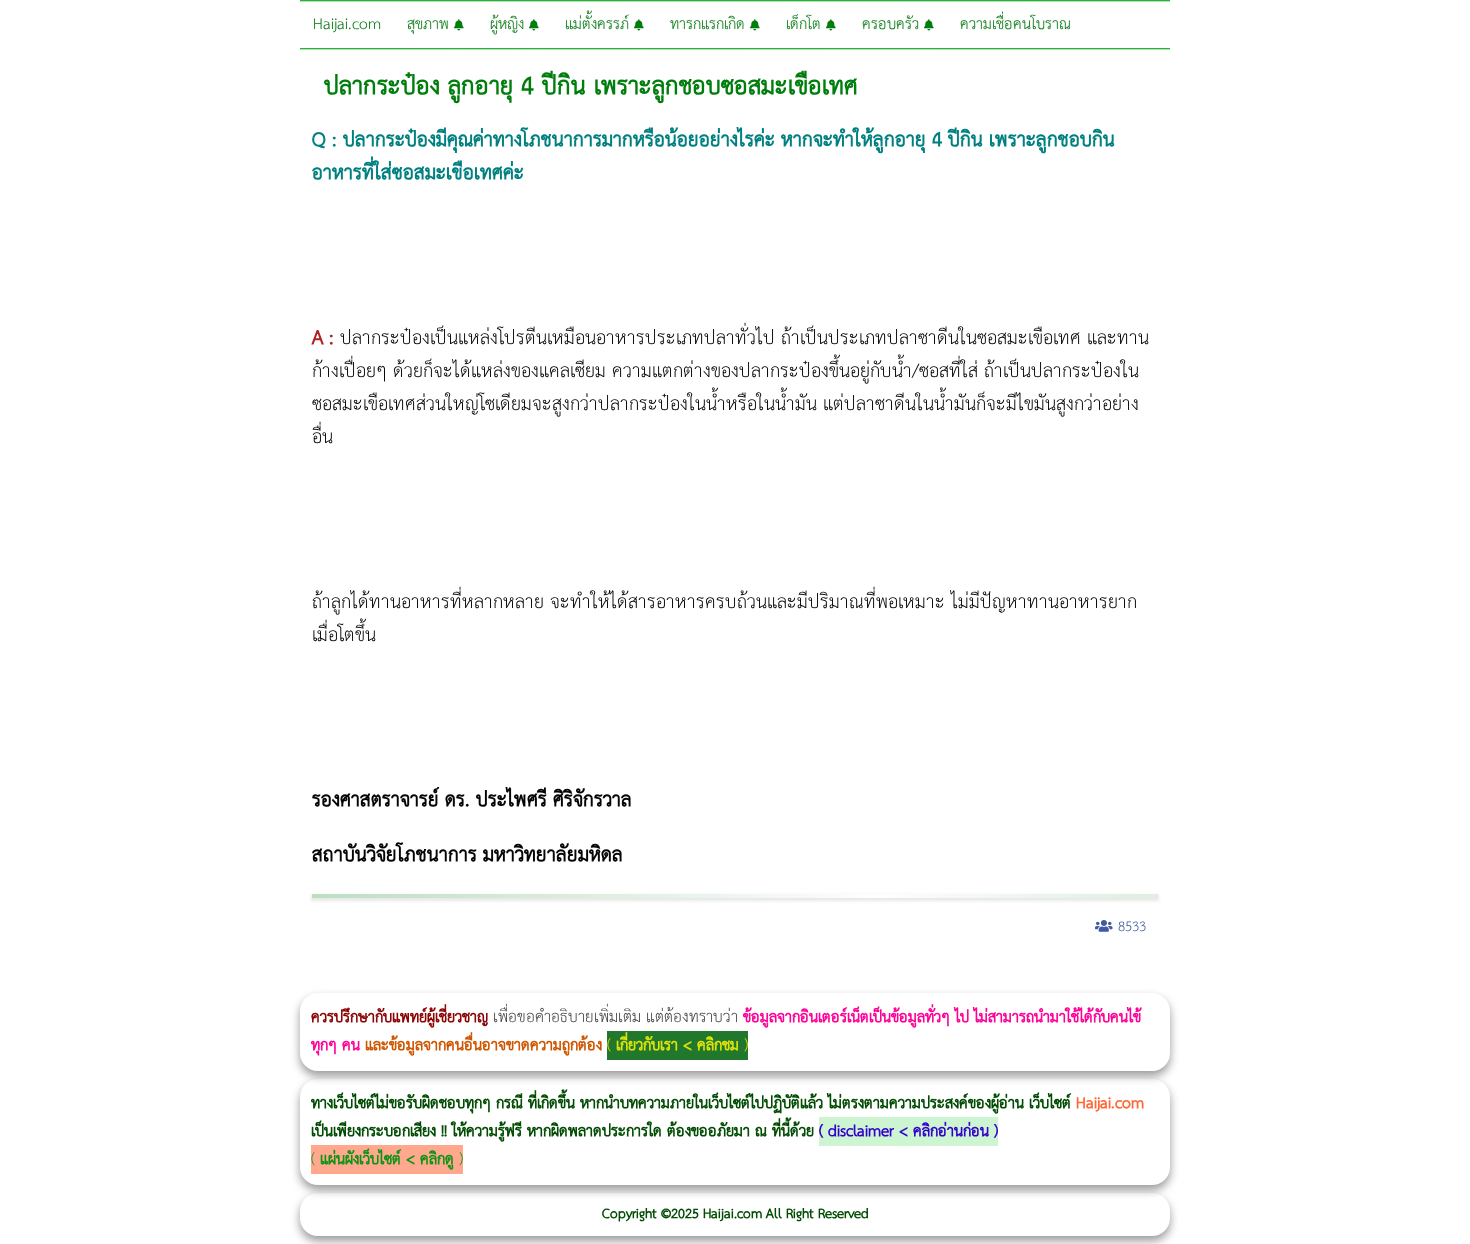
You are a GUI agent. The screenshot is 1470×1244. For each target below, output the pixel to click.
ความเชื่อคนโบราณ (1015, 24)
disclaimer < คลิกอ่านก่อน (908, 1131)
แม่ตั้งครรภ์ (599, 24)
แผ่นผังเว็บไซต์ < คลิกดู (387, 1159)
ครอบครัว (893, 24)
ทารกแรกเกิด (710, 24)
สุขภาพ (430, 24)
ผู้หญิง (509, 24)
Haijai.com (347, 24)
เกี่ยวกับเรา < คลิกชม (677, 1045)
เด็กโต (806, 24)
